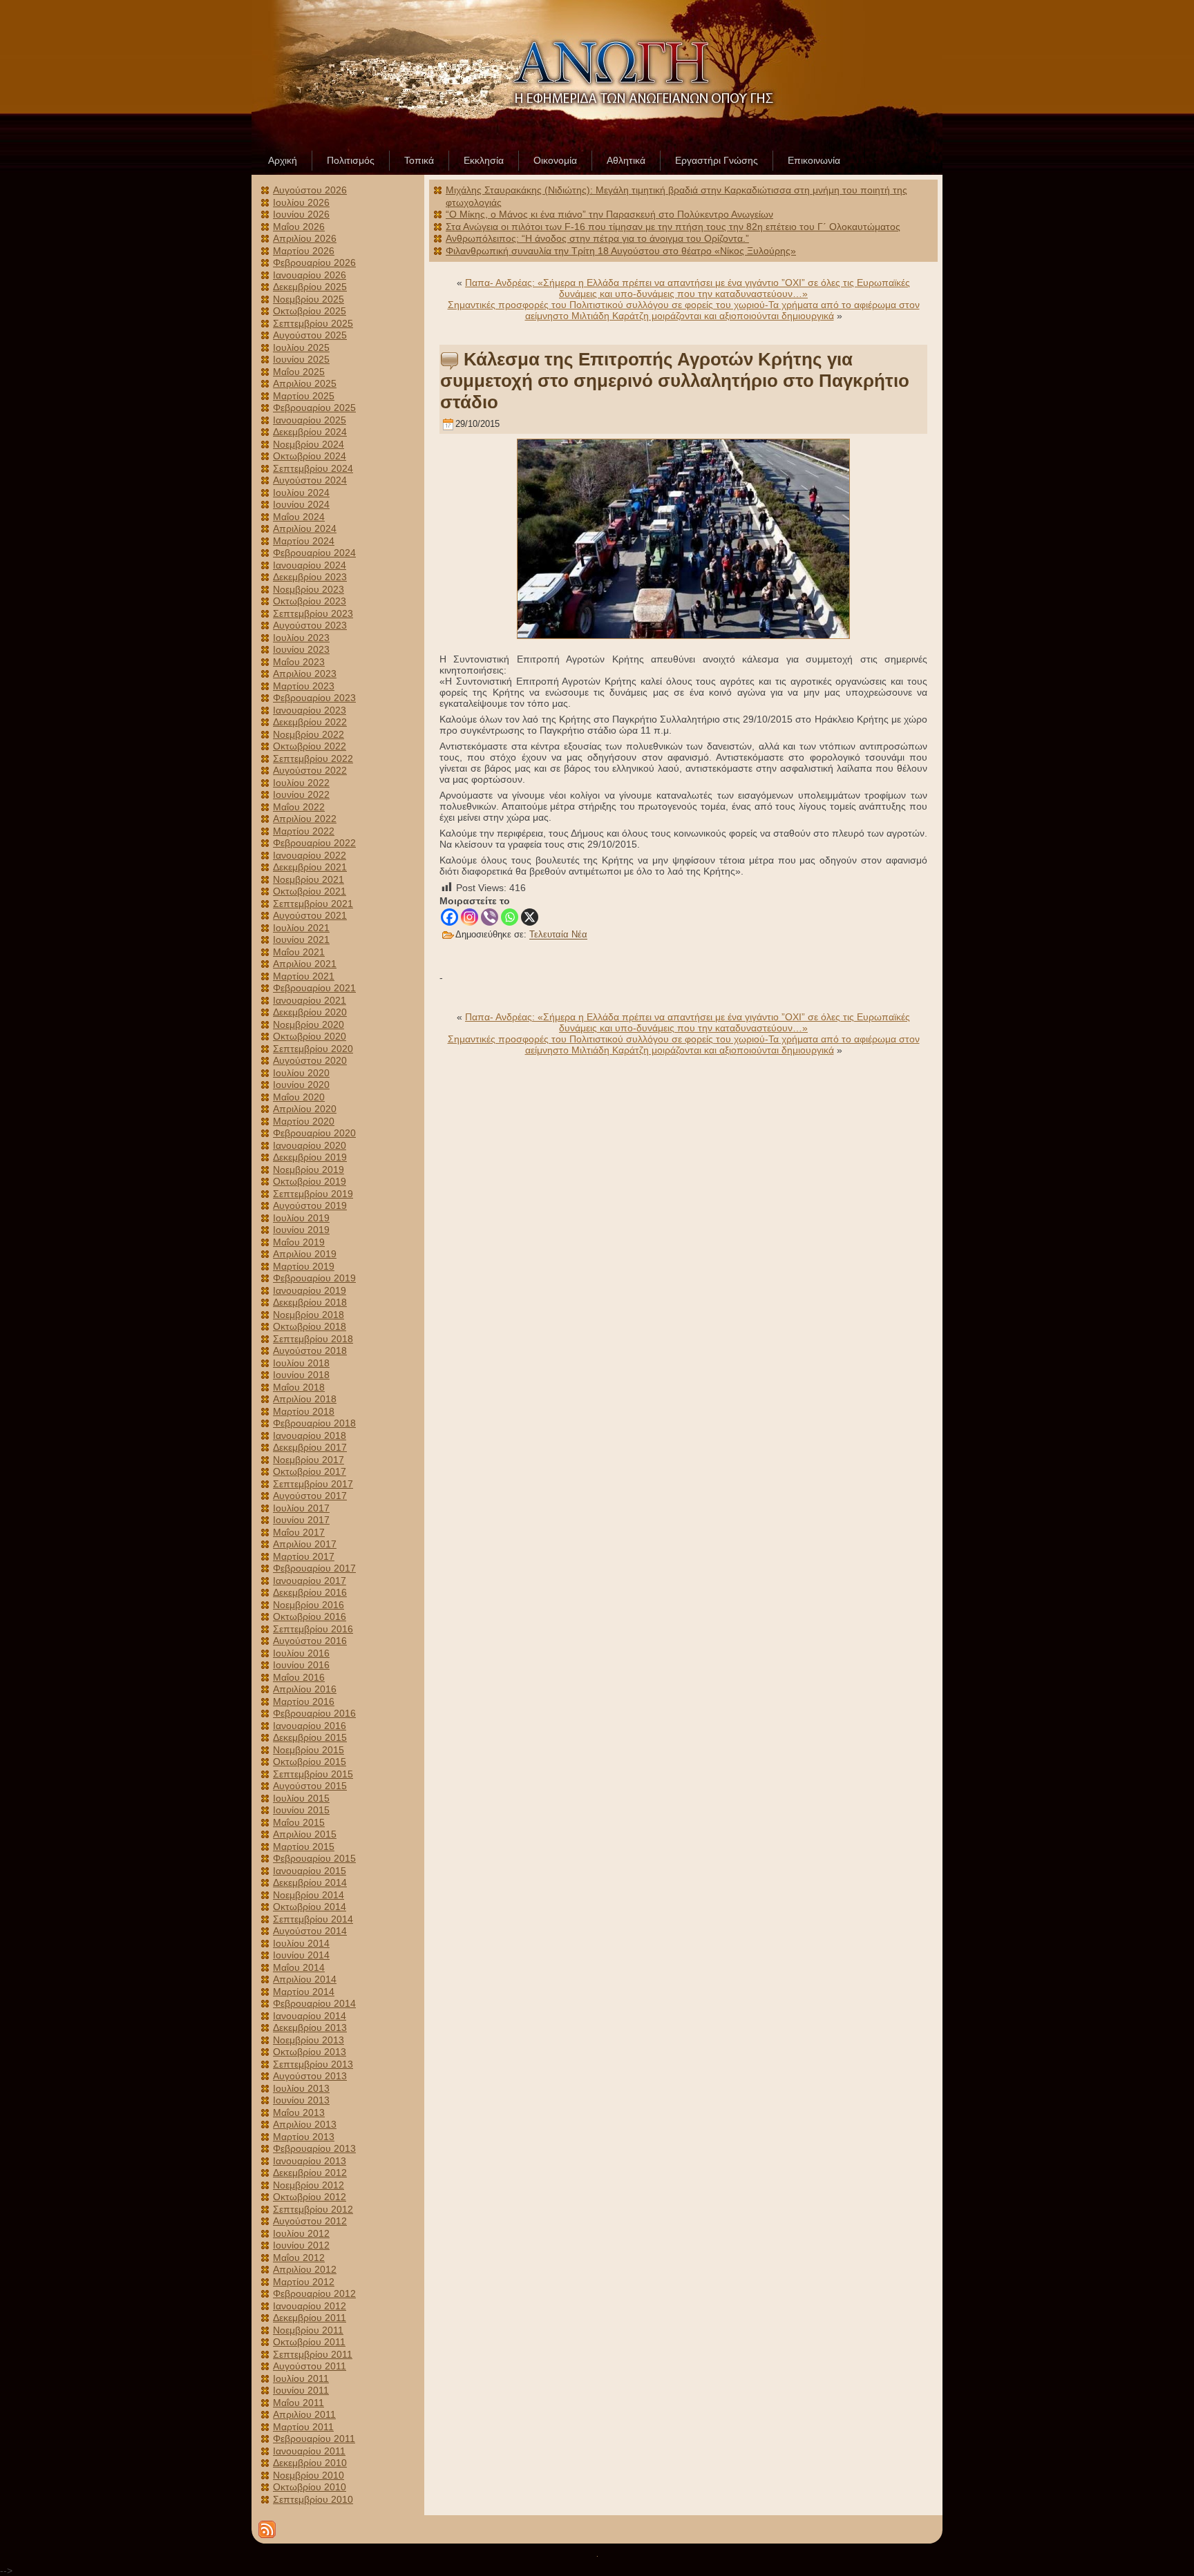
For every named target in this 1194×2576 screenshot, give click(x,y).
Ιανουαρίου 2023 (310, 710)
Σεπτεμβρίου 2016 (313, 1629)
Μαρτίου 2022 (304, 831)
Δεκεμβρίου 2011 (310, 2318)
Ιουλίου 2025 (301, 347)
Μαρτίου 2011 (303, 2427)
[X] (530, 917)
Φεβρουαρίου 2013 (314, 2148)
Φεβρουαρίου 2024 (314, 553)
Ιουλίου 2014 (301, 1943)
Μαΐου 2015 (299, 1822)
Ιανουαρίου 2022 (310, 855)
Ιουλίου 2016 (301, 1653)
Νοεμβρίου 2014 (309, 1895)
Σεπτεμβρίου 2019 (313, 1194)
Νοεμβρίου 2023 (309, 589)
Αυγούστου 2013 (310, 2076)
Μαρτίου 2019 (304, 1266)
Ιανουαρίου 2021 (310, 1000)
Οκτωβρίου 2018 (310, 1326)
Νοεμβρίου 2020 (309, 1024)
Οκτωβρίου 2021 (310, 891)
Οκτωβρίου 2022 (310, 746)
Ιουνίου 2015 (301, 1810)
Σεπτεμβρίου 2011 (313, 2354)
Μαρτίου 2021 (304, 976)
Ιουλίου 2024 (301, 493)
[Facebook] (449, 917)
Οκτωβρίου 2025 (310, 311)
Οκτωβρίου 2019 (310, 1181)
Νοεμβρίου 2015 (309, 1750)
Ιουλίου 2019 (301, 1218)
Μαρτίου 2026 (304, 251)
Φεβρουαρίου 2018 (314, 1423)
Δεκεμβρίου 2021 (310, 867)
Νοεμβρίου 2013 (309, 2040)
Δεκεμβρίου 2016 (310, 1592)
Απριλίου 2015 (305, 1834)
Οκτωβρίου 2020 (310, 1036)
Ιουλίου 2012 (301, 2233)
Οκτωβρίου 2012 (310, 2197)
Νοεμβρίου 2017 (309, 1460)
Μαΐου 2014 (299, 1967)
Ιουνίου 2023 (301, 649)
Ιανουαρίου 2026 (310, 275)
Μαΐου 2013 (299, 2112)
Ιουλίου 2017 (301, 1508)
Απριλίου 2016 (305, 1689)
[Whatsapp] (510, 917)
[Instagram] (470, 917)
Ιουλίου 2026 (301, 202)
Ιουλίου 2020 (301, 1073)
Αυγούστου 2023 (310, 625)
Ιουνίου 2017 (301, 1520)
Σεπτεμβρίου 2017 (313, 1484)
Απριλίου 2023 (305, 674)
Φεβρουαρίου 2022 (314, 843)
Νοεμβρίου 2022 (309, 734)
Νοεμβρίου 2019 (309, 1170)
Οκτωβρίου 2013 (310, 2052)
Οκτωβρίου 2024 (310, 456)
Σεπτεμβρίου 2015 (313, 1774)
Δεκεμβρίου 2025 (310, 287)
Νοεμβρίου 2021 (309, 879)
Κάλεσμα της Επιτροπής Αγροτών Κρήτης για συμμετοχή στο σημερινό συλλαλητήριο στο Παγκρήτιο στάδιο (675, 381)
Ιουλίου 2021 (301, 928)
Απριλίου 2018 (305, 1399)
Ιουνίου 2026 (301, 214)
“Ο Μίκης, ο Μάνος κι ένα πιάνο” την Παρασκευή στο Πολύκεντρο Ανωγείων (609, 214)
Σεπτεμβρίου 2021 (313, 904)
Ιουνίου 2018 (301, 1375)
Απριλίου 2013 (305, 2124)
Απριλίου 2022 (305, 819)
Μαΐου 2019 (299, 1242)
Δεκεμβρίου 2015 (310, 1737)
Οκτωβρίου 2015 (310, 1762)
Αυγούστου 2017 (310, 1496)
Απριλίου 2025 (305, 383)
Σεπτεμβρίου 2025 (313, 323)
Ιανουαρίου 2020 (310, 1145)
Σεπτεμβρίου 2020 (313, 1049)
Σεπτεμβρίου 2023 (313, 613)
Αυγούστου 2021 (310, 915)
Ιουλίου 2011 (301, 2378)
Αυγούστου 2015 (310, 1786)
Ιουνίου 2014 (301, 1955)
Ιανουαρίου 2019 (310, 1290)
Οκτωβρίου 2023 (310, 601)
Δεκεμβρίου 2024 (310, 432)
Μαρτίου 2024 (304, 541)
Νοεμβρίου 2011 (308, 2330)
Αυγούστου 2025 (310, 335)
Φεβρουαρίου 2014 (314, 2003)
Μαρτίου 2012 (304, 2282)
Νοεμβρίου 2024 (309, 444)
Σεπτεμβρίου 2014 (313, 1919)
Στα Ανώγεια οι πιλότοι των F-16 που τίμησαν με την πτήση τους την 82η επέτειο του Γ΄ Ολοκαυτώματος (673, 227)
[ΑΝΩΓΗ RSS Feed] (267, 2529)
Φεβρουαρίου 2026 (314, 263)
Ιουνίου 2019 (301, 1230)
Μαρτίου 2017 (304, 1556)
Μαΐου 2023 (299, 662)
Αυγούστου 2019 (310, 1205)
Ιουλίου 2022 (301, 783)
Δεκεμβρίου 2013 (310, 2028)
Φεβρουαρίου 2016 (314, 1713)
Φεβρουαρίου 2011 (314, 2439)
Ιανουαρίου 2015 (310, 1871)
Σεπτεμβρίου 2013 (313, 2064)
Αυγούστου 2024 (310, 480)
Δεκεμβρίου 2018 (310, 1302)
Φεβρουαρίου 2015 (314, 1858)
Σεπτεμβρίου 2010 (313, 2499)
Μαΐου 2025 (299, 372)
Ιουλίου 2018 (301, 1363)
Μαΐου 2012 (299, 2258)
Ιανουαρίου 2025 (310, 420)
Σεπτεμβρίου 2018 (313, 1339)
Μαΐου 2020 (299, 1097)
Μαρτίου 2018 (304, 1411)
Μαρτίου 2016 (304, 1701)
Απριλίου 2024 (305, 528)
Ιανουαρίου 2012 (310, 2306)
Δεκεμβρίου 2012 (310, 2173)
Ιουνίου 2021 (301, 939)
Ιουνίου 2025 (301, 359)
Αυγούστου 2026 (310, 190)
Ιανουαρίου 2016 (310, 1726)
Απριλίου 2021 (305, 964)
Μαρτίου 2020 (304, 1121)
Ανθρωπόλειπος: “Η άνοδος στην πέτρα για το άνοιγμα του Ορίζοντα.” (597, 238)
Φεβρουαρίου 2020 (314, 1133)
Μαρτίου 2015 (304, 1847)
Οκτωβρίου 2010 (310, 2487)
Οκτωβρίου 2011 (309, 2342)
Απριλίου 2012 (305, 2269)
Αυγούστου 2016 (310, 1641)
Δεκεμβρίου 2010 (310, 2463)
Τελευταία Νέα (558, 935)
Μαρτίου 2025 (304, 396)
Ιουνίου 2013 (301, 2100)
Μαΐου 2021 (299, 952)
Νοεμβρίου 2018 (309, 1315)
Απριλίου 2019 (305, 1254)
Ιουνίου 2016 (301, 1665)
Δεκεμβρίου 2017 (310, 1447)
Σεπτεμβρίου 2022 (313, 759)
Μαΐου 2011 (298, 2403)
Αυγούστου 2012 (310, 2221)
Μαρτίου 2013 (304, 2137)
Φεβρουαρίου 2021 (314, 988)
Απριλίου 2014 (305, 1979)
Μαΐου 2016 (299, 1677)
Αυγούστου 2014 (310, 1931)
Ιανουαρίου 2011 (309, 2451)
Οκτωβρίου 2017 (310, 1471)
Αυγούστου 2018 (310, 1351)
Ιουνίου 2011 (301, 2390)
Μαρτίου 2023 (304, 686)
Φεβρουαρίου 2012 (314, 2293)
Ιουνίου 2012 (301, 2245)
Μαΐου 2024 (299, 517)
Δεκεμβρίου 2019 (310, 1157)
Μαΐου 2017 (299, 1532)
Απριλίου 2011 (304, 2414)
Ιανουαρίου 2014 (310, 2016)
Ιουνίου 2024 (301, 504)
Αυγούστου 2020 (310, 1060)
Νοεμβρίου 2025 (309, 299)
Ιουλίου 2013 (301, 2088)
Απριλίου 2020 (305, 1109)
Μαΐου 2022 (299, 807)
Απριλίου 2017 (305, 1544)
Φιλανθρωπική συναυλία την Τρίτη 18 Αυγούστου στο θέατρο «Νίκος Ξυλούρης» (621, 251)
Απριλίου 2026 (305, 238)
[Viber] (490, 917)
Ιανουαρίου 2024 (310, 565)
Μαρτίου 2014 (304, 1992)
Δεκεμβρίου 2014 (310, 1882)
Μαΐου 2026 (299, 227)
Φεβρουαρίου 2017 (314, 1568)
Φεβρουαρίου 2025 (314, 408)
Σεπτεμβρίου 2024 (313, 468)
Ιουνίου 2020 (301, 1085)
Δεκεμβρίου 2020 (310, 1012)
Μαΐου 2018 (299, 1387)
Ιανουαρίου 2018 (310, 1435)
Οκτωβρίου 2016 (310, 1616)
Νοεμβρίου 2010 (309, 2475)
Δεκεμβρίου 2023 (310, 577)
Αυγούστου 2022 (310, 770)
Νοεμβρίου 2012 (309, 2185)
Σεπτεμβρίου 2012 (313, 2209)
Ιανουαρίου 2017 (310, 1581)
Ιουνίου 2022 (301, 794)
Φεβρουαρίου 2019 (314, 1278)
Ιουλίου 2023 (301, 638)
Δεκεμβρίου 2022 (310, 722)
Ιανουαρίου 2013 (310, 2161)
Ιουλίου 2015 (301, 1798)
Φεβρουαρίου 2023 (314, 698)
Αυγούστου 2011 (310, 2366)
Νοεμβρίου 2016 (309, 1605)
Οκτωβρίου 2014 (310, 1907)
